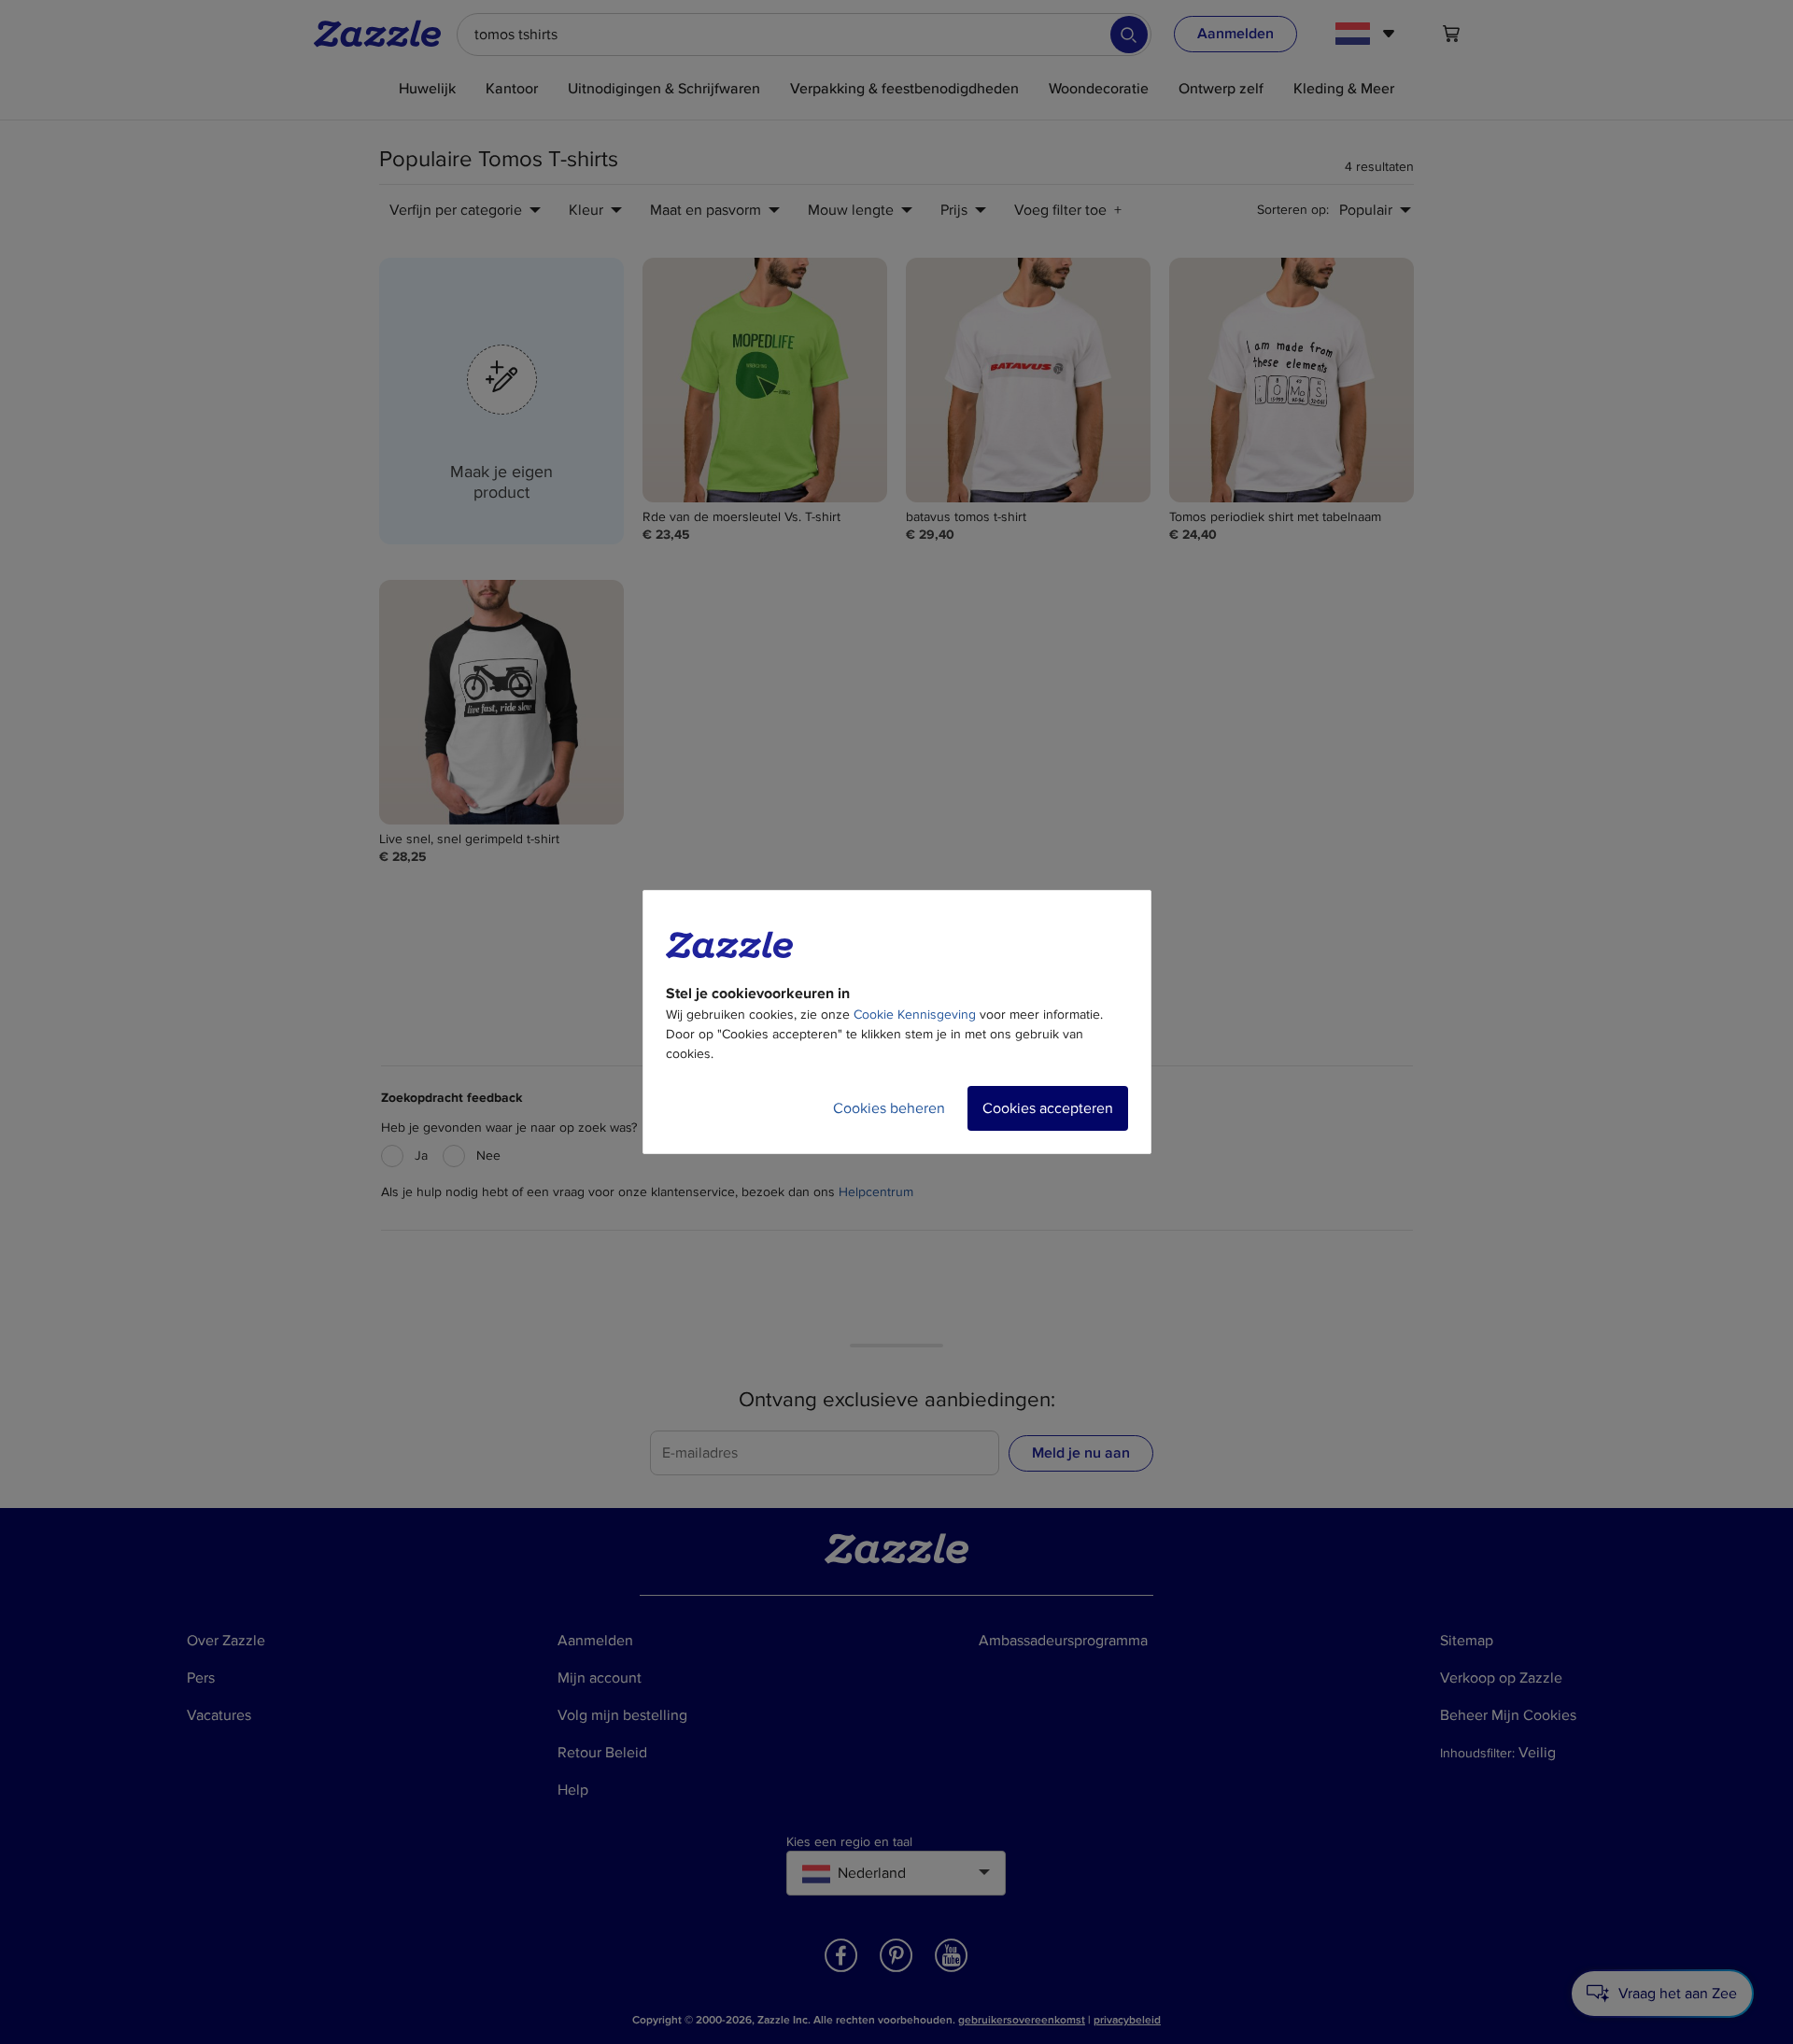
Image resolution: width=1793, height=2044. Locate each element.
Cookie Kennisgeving (915, 1015)
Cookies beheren (889, 1108)
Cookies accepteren (1048, 1108)
